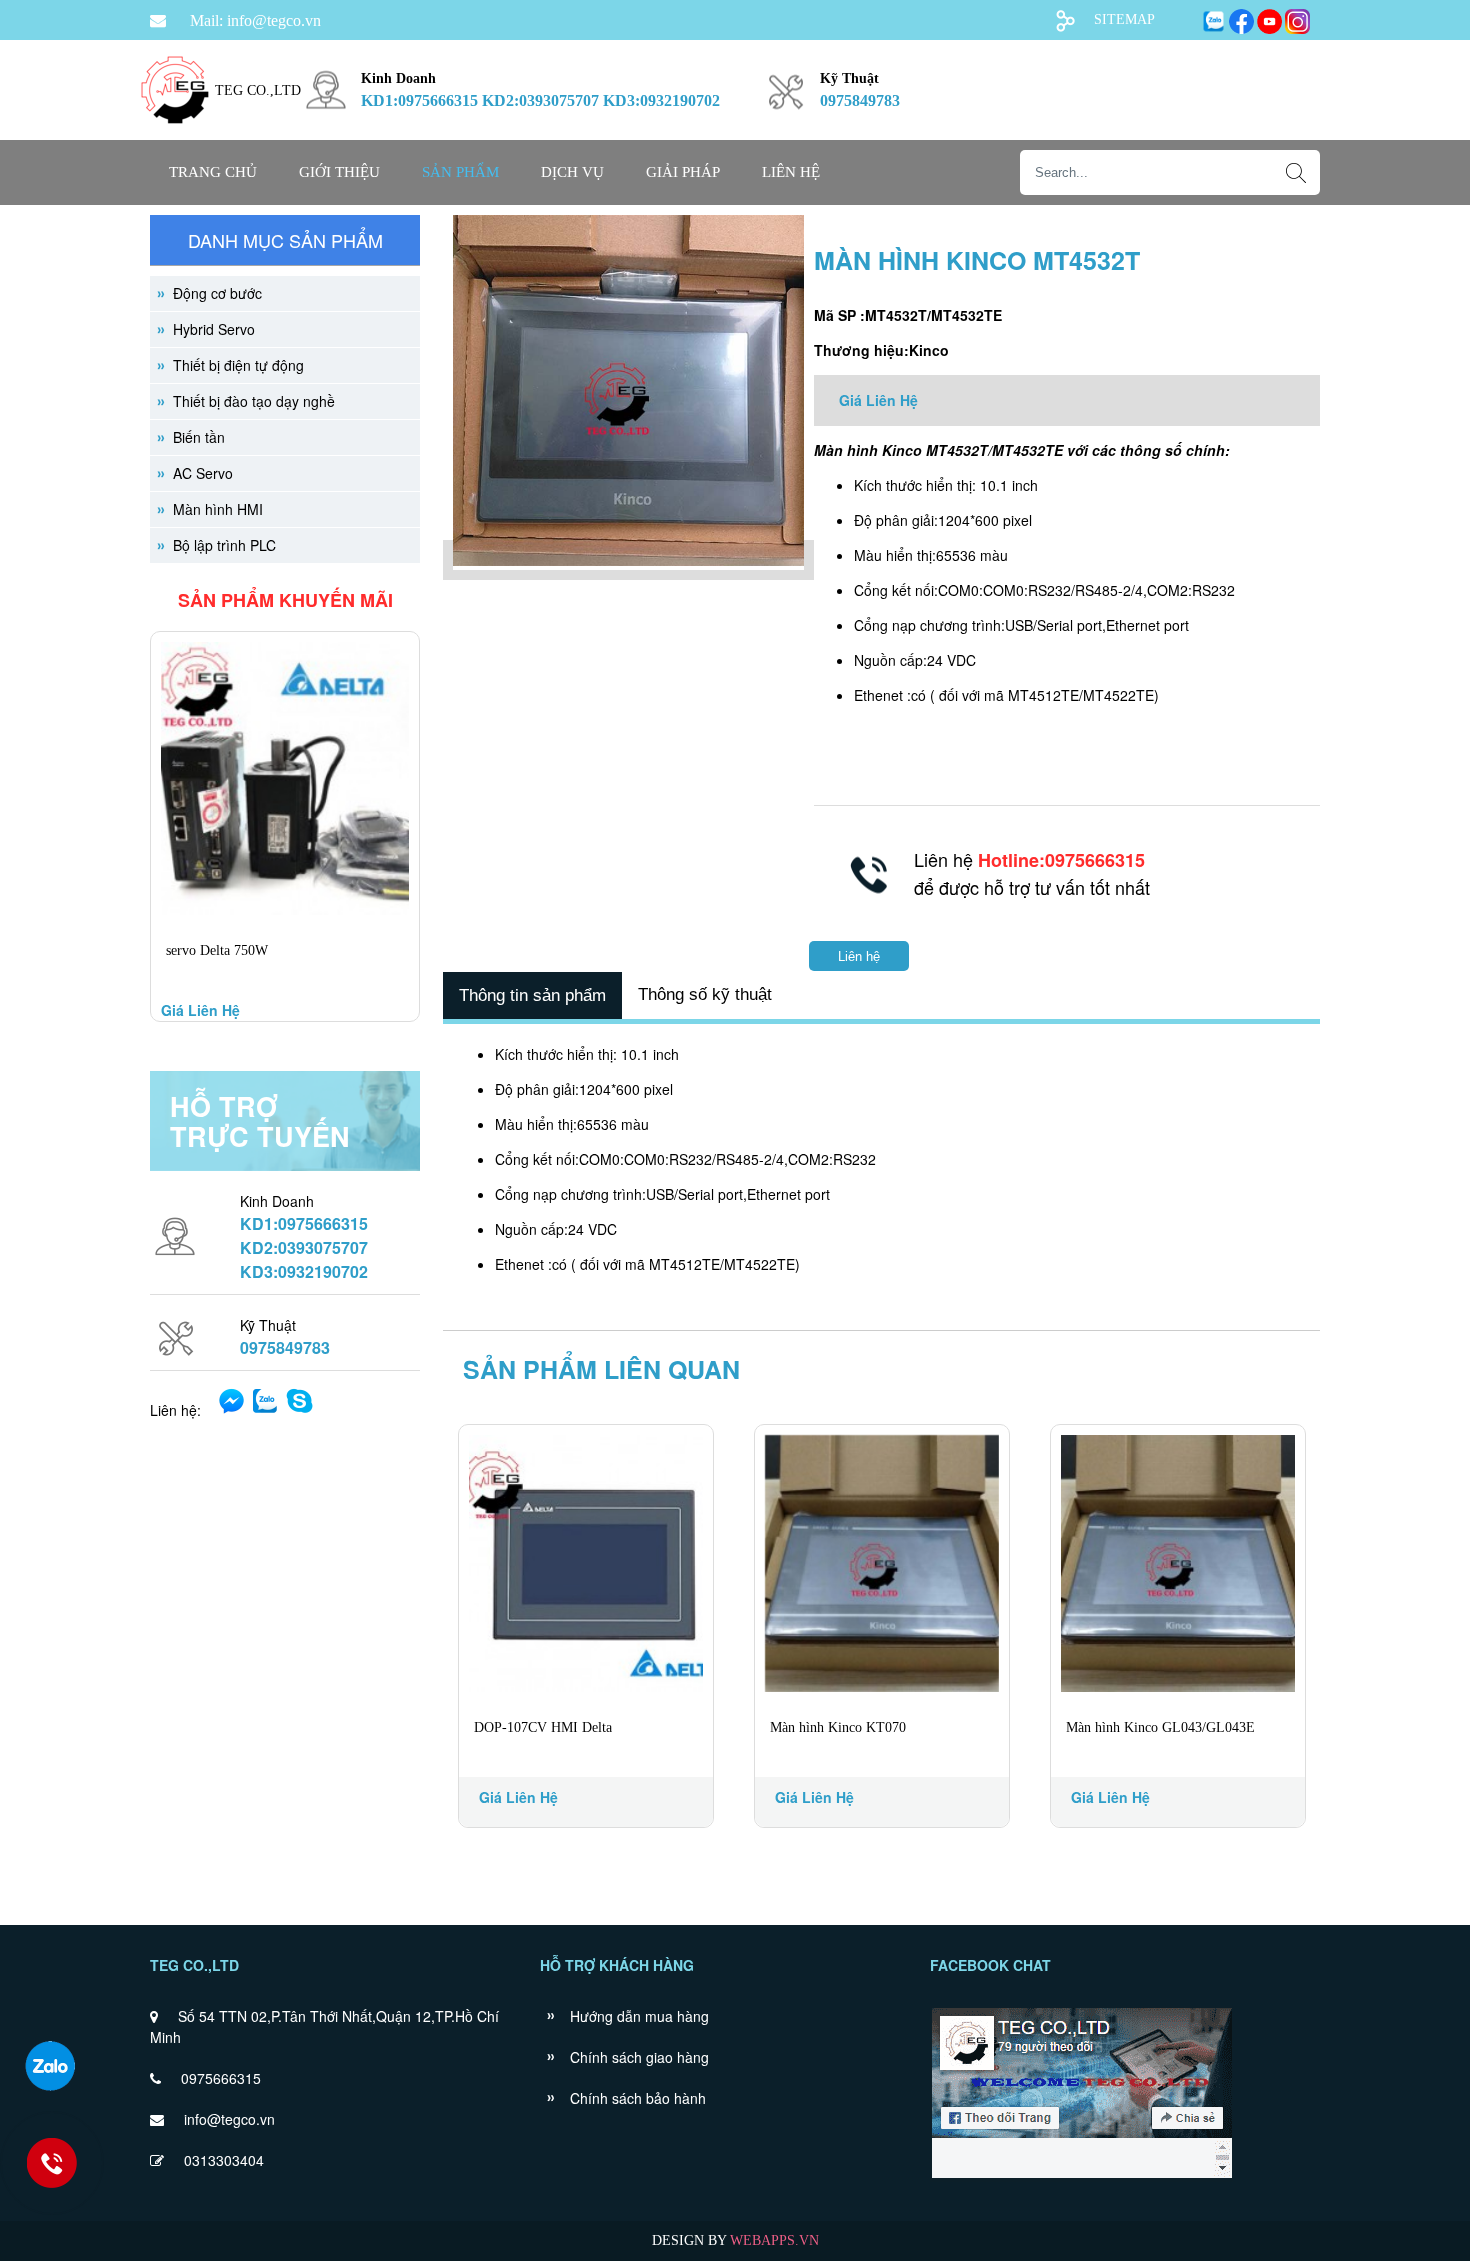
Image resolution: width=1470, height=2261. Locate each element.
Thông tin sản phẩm (532, 995)
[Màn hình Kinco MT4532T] (628, 560)
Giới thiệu (339, 172)
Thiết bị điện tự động (238, 365)
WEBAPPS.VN (774, 2240)
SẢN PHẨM (460, 172)
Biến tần (199, 437)
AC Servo (203, 473)
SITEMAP (1124, 19)
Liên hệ (791, 172)
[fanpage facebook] (1081, 2176)
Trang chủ (213, 172)
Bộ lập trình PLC (224, 545)
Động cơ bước (217, 293)
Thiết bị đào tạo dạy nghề (254, 401)
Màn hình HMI (218, 509)
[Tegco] (175, 135)
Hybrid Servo (214, 329)
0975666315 (221, 2078)
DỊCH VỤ (572, 172)
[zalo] (50, 2066)
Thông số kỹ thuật (705, 994)
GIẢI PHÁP (683, 172)
